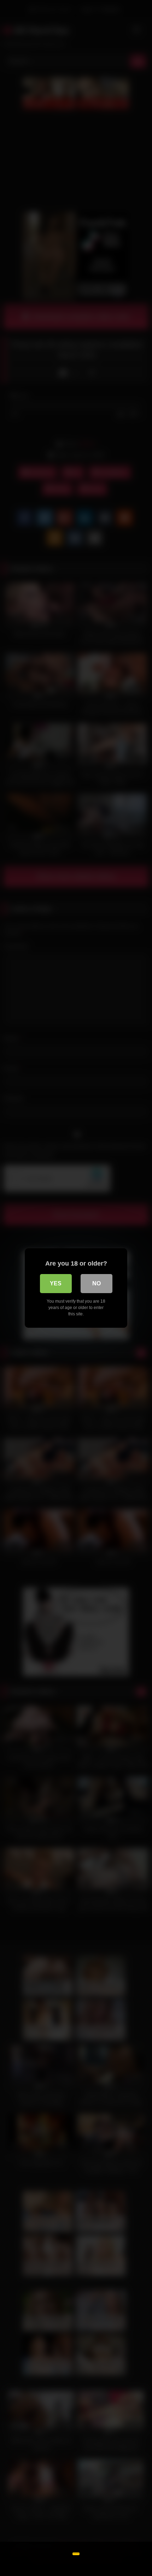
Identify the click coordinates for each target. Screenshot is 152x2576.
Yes (56, 1283)
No (97, 1283)
